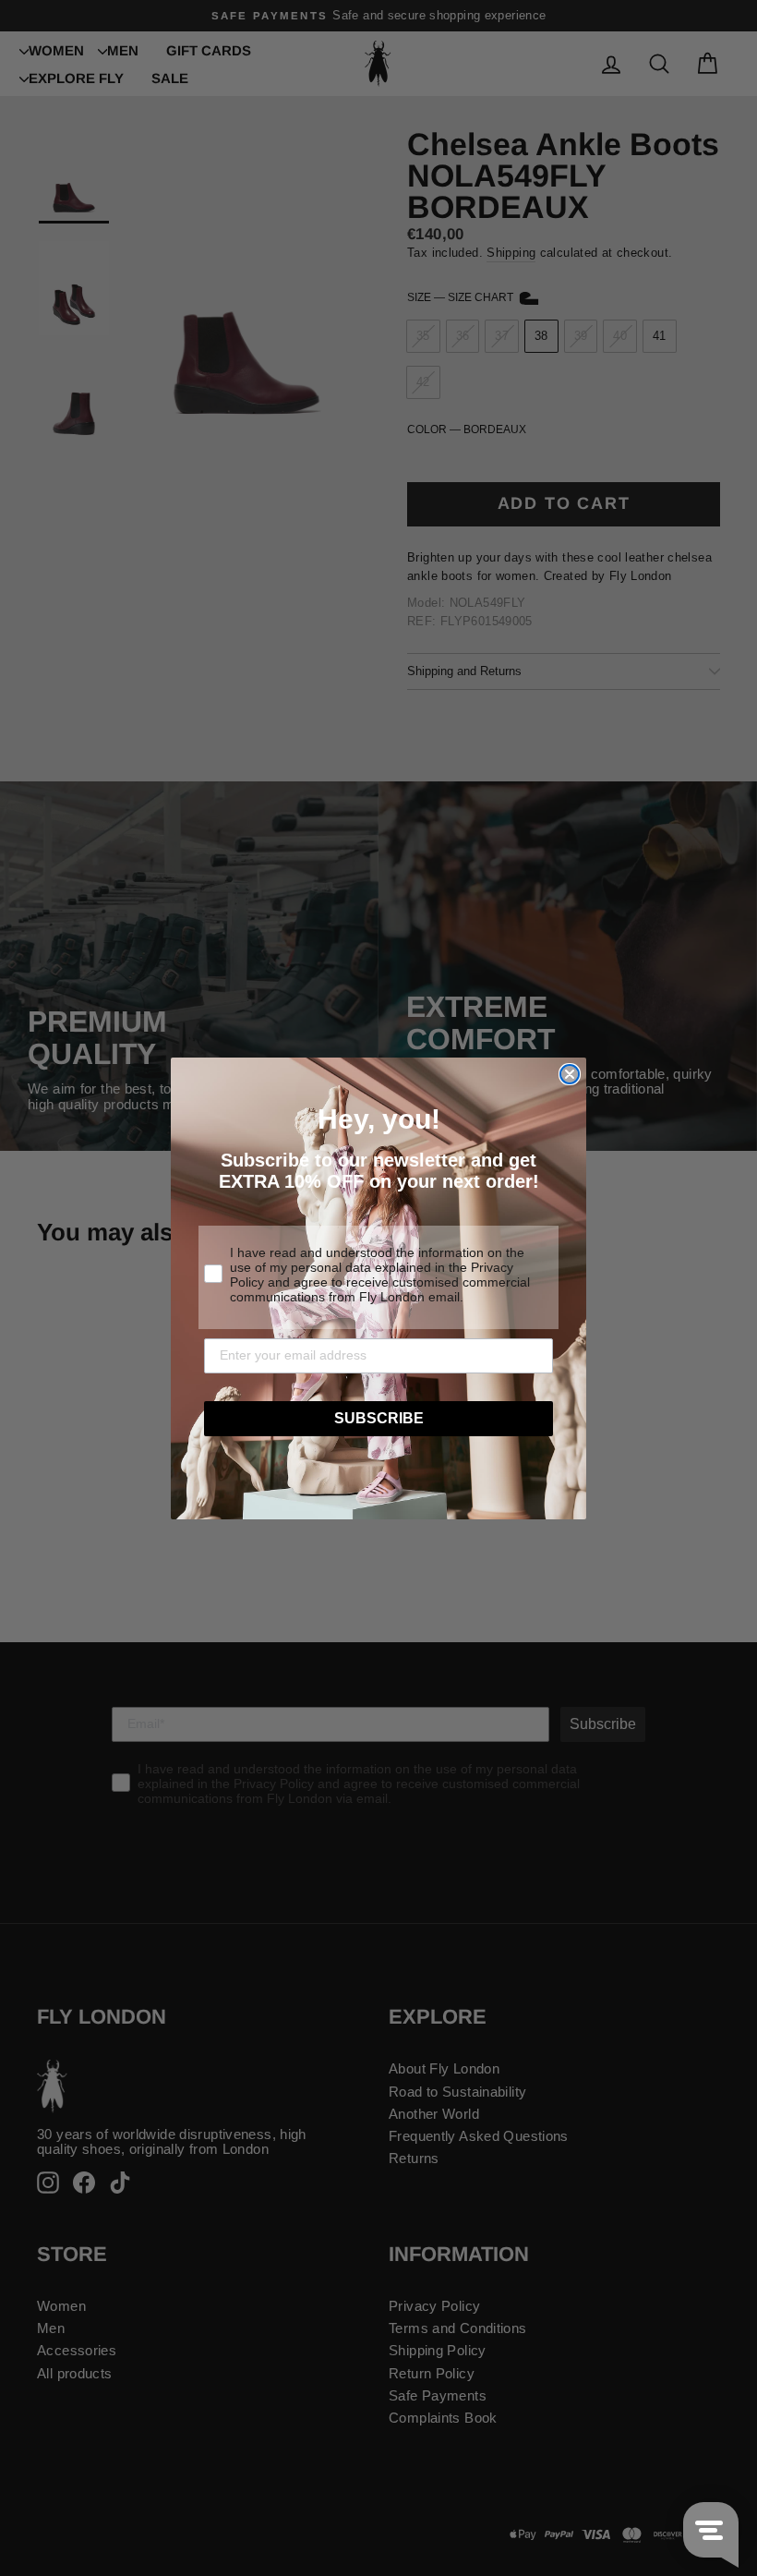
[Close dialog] (570, 1074)
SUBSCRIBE (379, 1418)
